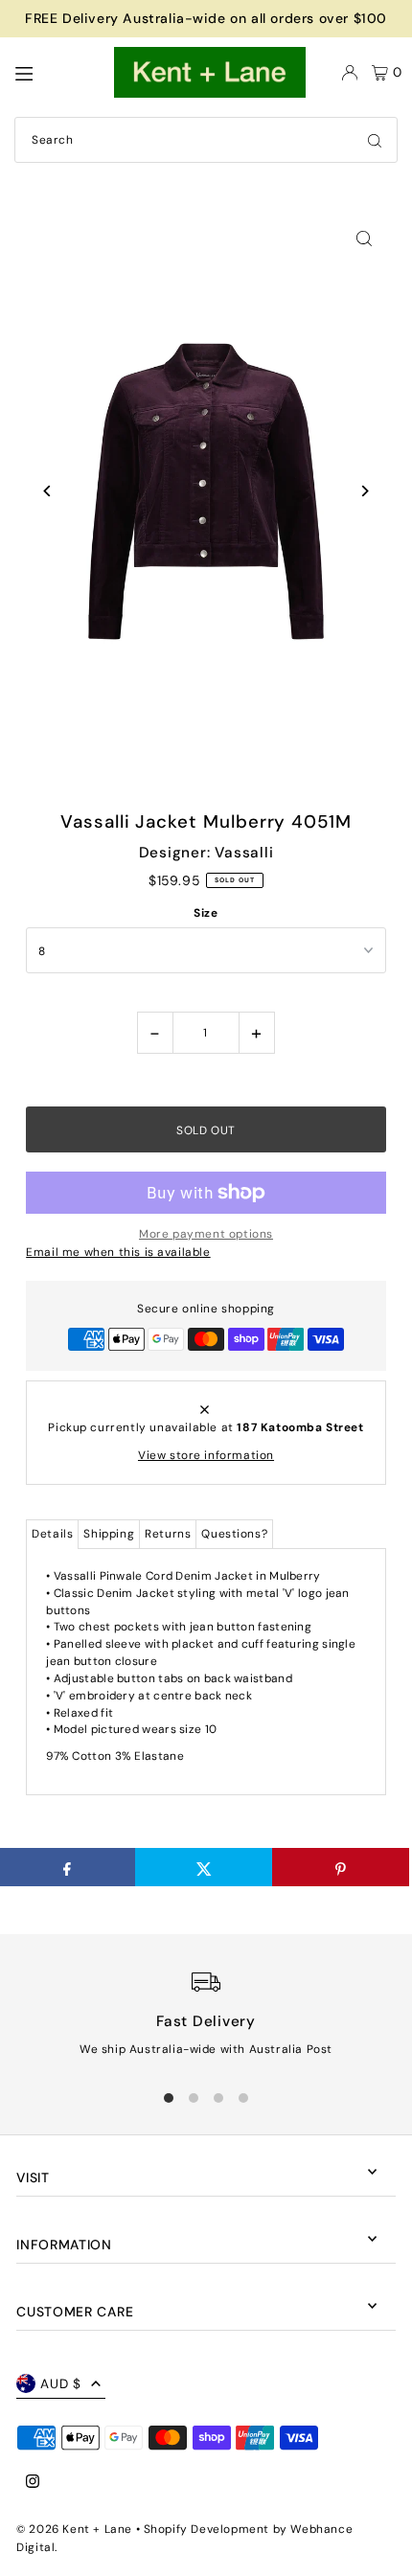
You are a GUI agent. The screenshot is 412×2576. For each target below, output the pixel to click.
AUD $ (60, 2384)
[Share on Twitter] (204, 1867)
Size (206, 913)
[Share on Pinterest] (341, 1867)
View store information (206, 1455)
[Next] (365, 491)
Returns (168, 1534)
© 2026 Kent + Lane (76, 2529)
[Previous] (47, 491)
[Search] (375, 140)
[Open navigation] (55, 72)
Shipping (109, 1534)
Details (52, 1534)
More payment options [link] (206, 1234)
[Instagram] (33, 2483)
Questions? (234, 1534)
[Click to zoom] (365, 238)
